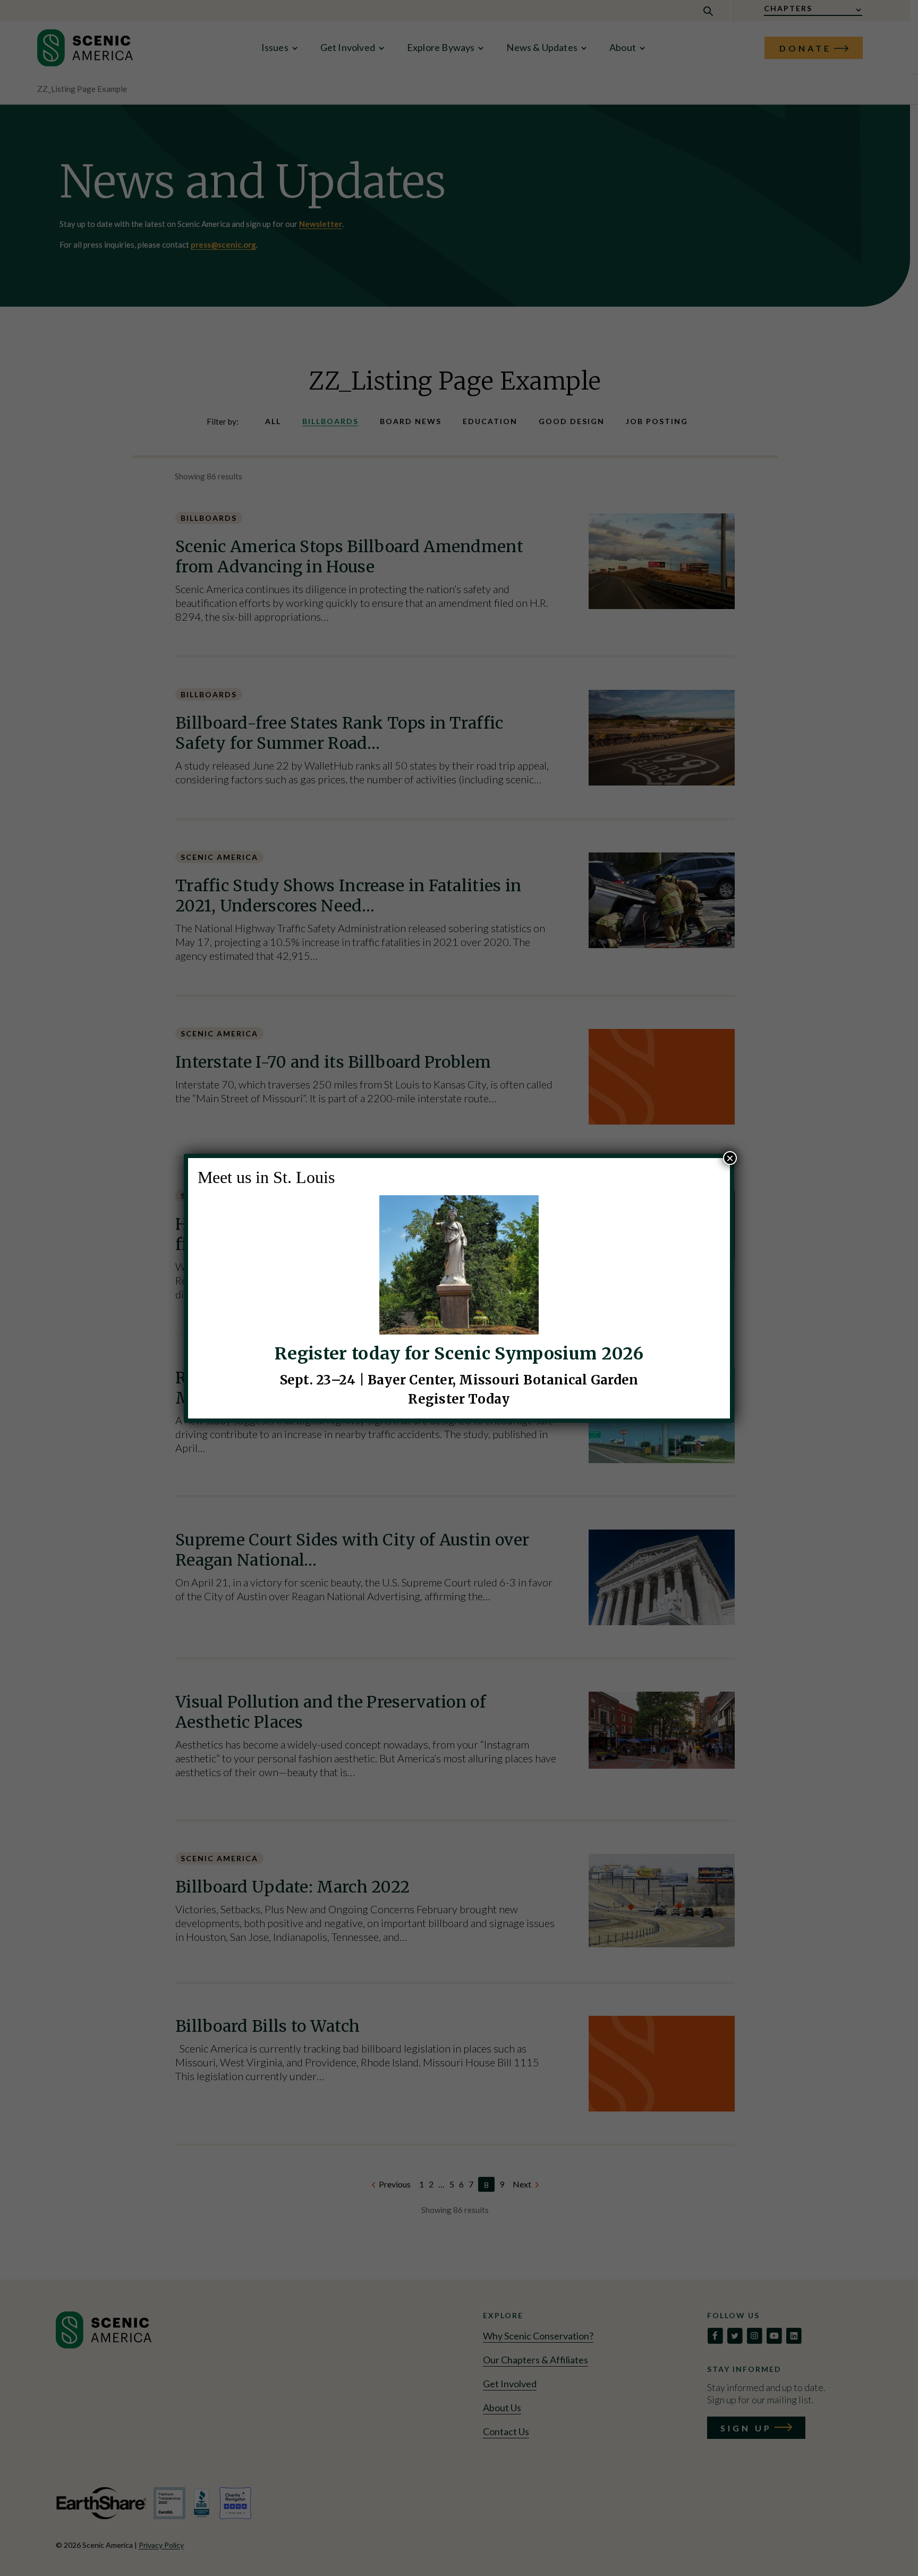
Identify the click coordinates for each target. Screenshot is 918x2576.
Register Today (459, 1399)
